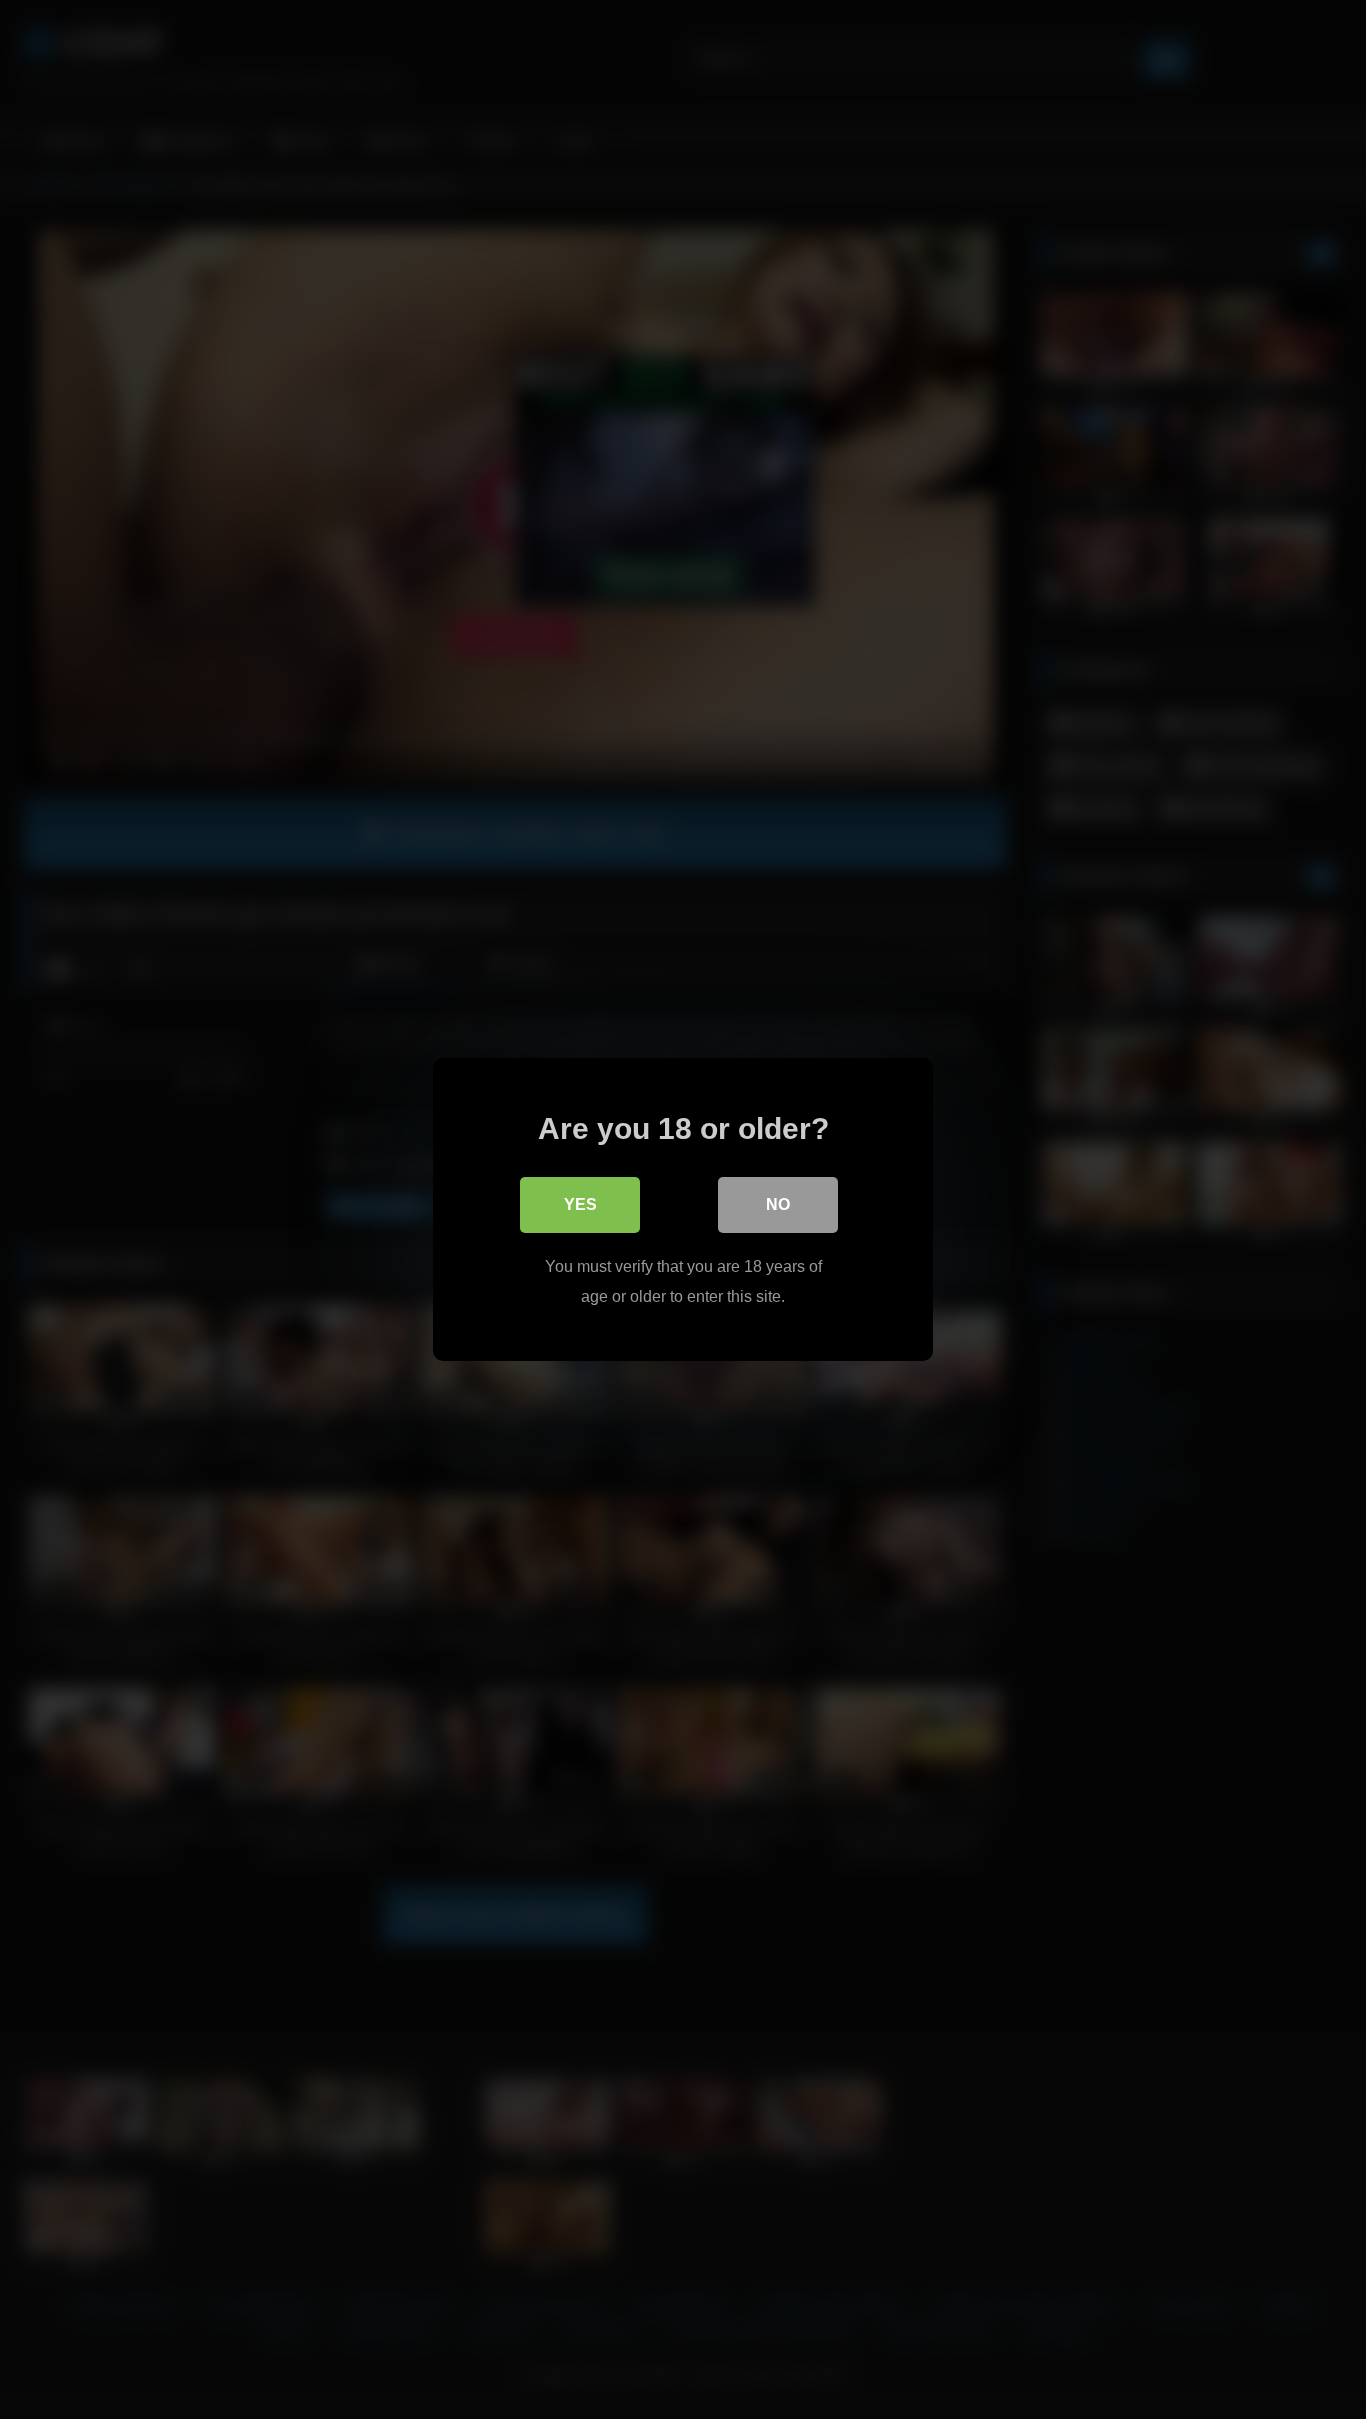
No (778, 1204)
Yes (580, 1204)
